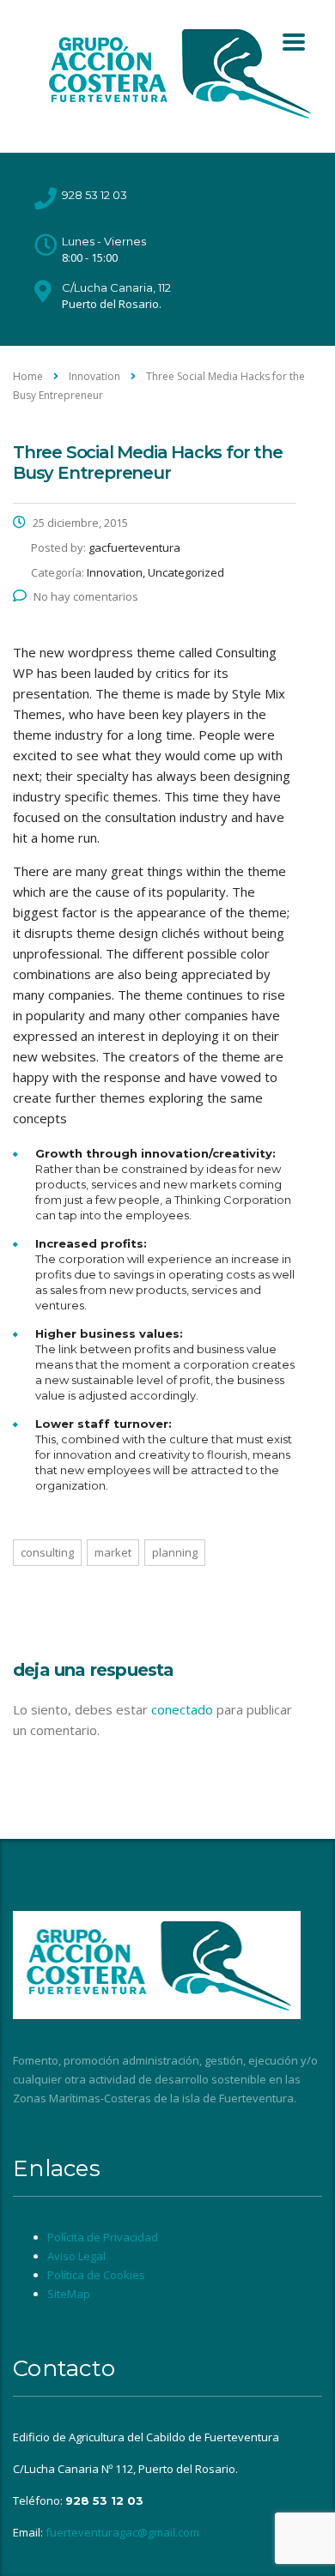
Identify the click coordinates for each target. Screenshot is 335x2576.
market (113, 1552)
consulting (47, 1552)
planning (175, 1552)
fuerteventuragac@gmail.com (122, 2532)
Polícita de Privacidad (103, 2237)
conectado (182, 1709)
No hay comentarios (86, 596)
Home (28, 376)
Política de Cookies (96, 2275)
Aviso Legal (76, 2256)
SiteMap (69, 2294)
